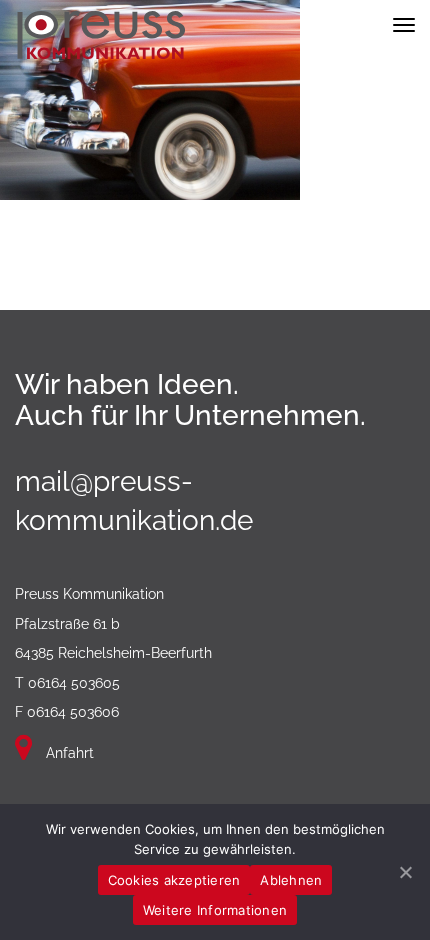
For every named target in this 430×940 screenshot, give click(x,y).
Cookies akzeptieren (174, 880)
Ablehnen (291, 880)
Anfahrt (68, 753)
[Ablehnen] (405, 872)
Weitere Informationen (215, 910)
